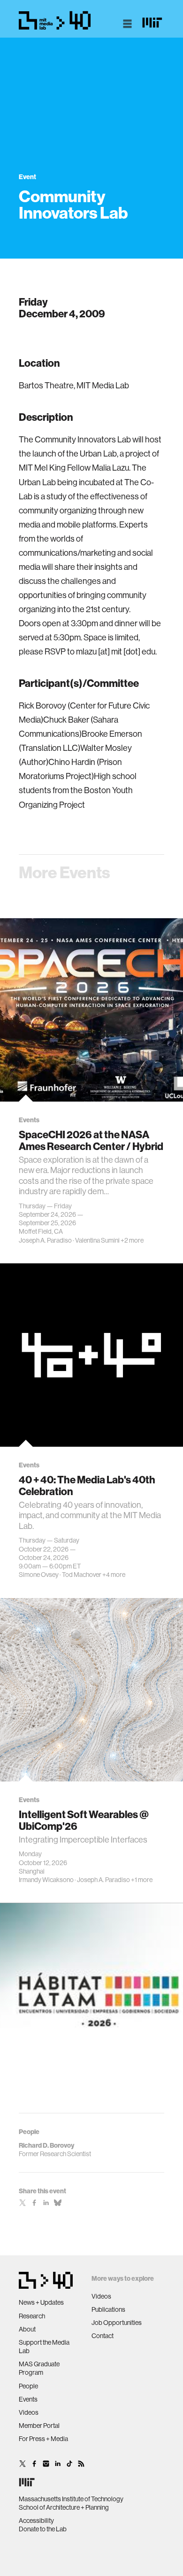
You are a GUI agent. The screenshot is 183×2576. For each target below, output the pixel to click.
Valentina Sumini (97, 1240)
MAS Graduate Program (39, 2368)
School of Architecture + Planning (64, 2507)
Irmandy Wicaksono (46, 1880)
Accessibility (36, 2521)
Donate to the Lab (43, 2529)
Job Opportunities (117, 2323)
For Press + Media (43, 2439)
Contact (103, 2336)
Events (28, 2399)
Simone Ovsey (39, 1575)
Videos (29, 2412)
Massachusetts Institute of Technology (71, 2499)
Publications (108, 2309)
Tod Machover (82, 1575)
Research (32, 2316)
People (28, 2386)
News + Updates (41, 2302)
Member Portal (39, 2426)
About (27, 2329)
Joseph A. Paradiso (45, 1240)
